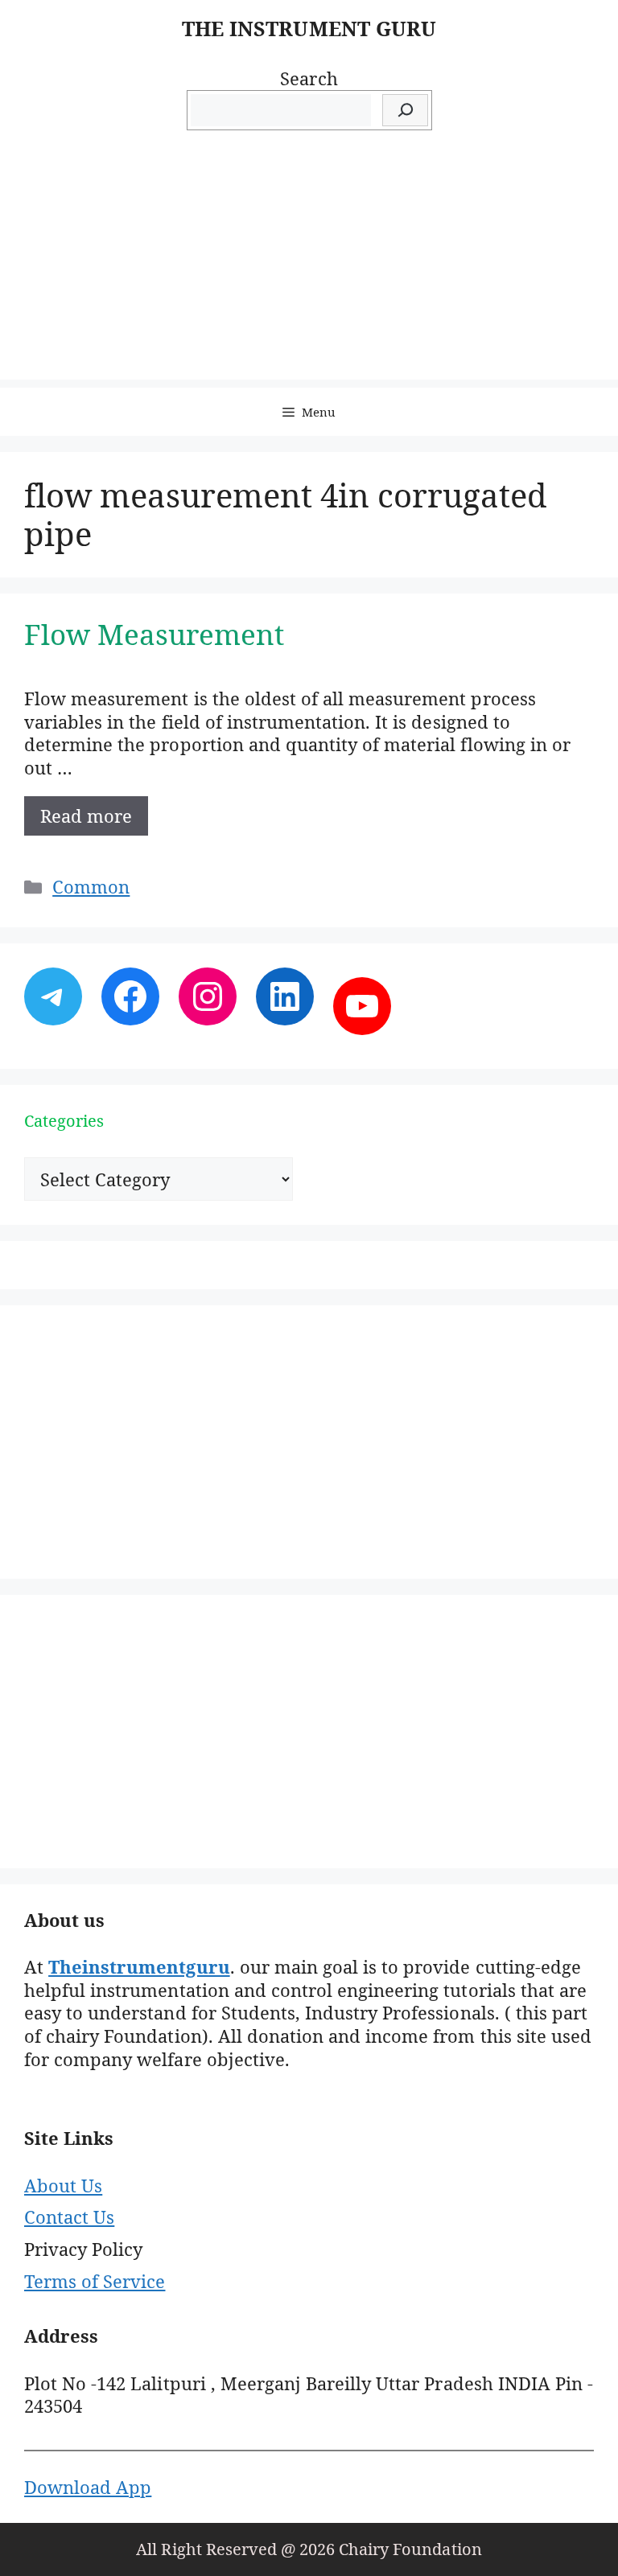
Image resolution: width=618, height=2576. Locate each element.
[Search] (405, 111)
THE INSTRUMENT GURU (309, 28)
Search (309, 78)
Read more (86, 816)
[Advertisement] (309, 267)
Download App (88, 2487)
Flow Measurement (154, 634)
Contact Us (69, 2217)
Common (91, 886)
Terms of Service (95, 2281)
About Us (63, 2185)
